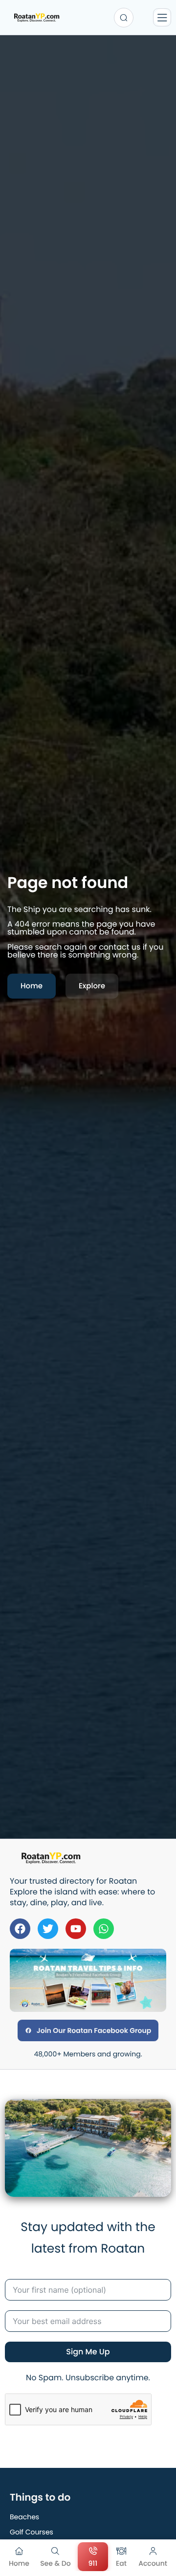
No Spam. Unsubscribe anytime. (88, 2378)
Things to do (40, 2497)
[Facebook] (20, 1929)
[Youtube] (76, 1929)
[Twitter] (48, 1929)
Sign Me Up (88, 2352)
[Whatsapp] (104, 1929)
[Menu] (162, 17)
